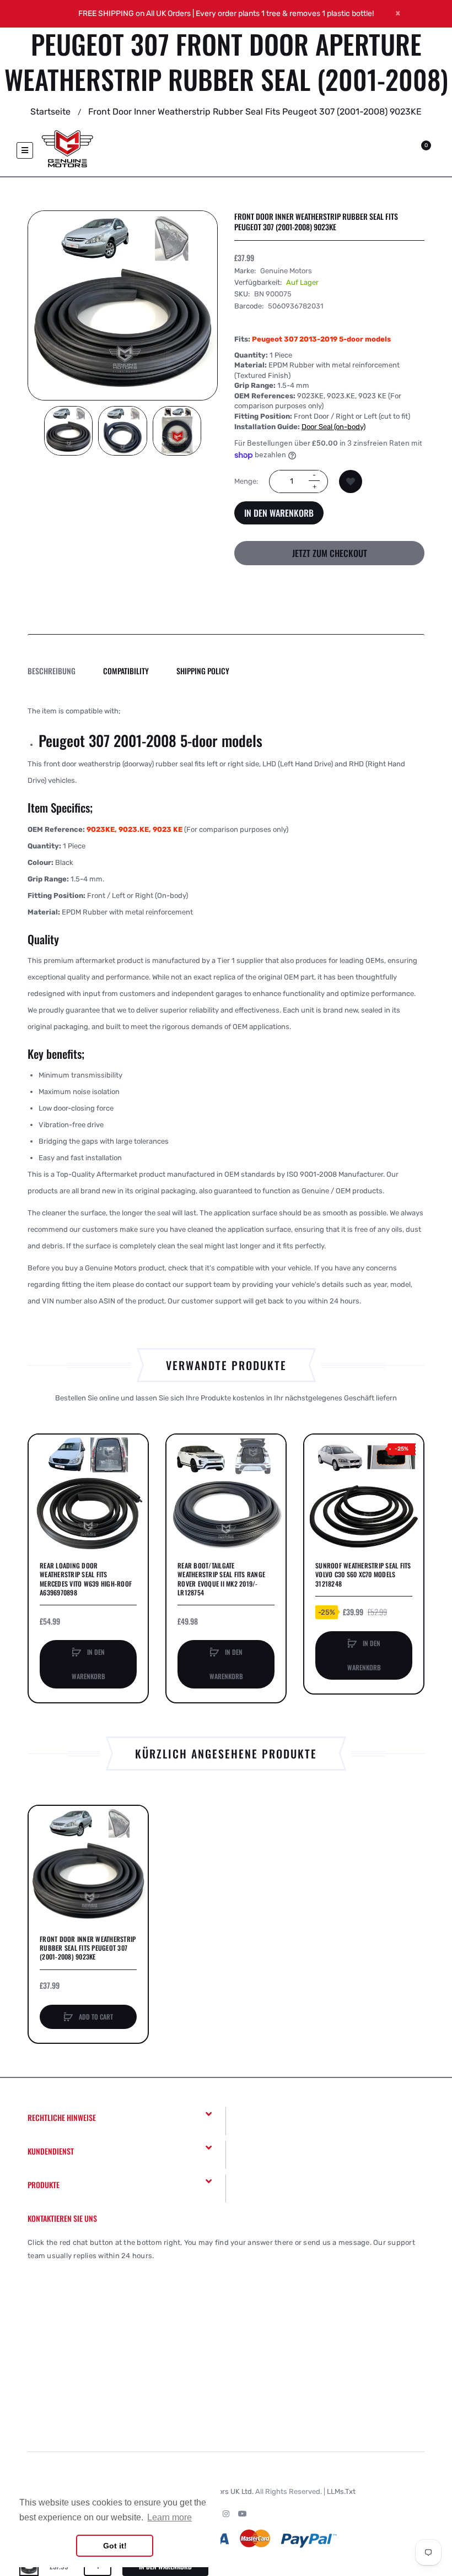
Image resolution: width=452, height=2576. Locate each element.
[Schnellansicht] (42, 1490)
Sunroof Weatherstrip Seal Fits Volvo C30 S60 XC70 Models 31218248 (363, 1574)
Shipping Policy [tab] (203, 671)
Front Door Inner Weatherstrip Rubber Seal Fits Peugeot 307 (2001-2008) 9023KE (88, 1948)
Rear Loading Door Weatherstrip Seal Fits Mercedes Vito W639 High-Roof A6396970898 (86, 1579)
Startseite (50, 112)
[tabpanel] (226, 1006)
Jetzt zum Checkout (330, 553)
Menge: (246, 481)
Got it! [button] (115, 2546)
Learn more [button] (169, 2517)
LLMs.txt (341, 2491)
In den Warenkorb (279, 513)
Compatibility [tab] (126, 671)
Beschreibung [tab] (52, 671)
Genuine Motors (286, 271)
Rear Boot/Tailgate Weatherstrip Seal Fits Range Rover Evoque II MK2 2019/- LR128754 (221, 1579)
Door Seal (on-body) (333, 427)
